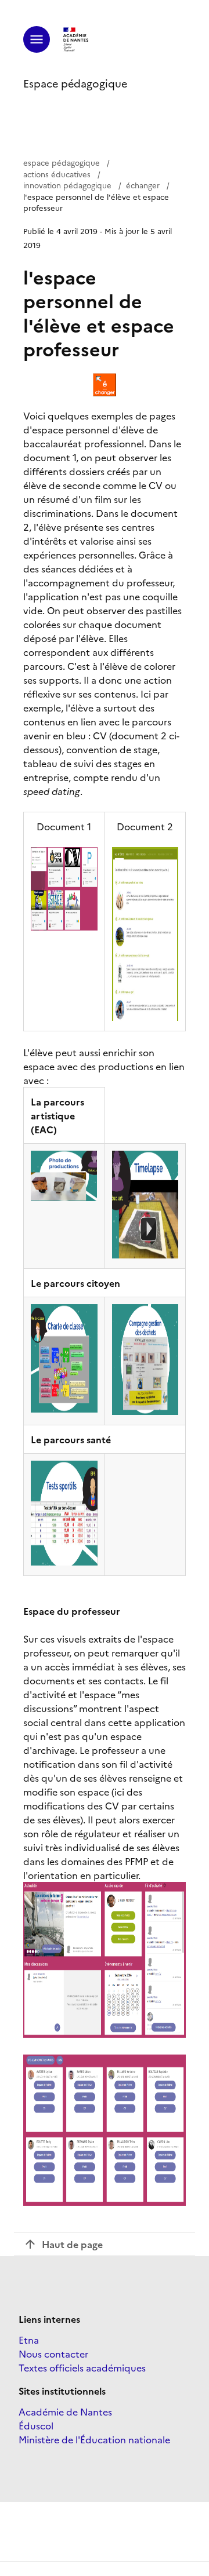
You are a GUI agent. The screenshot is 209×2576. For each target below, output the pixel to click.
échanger (143, 185)
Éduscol (36, 2425)
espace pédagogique (62, 162)
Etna (29, 2340)
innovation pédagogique (67, 185)
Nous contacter (53, 2354)
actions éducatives (57, 174)
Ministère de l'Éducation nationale (94, 2439)
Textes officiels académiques (82, 2367)
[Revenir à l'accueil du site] (76, 39)
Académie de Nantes (65, 2411)
